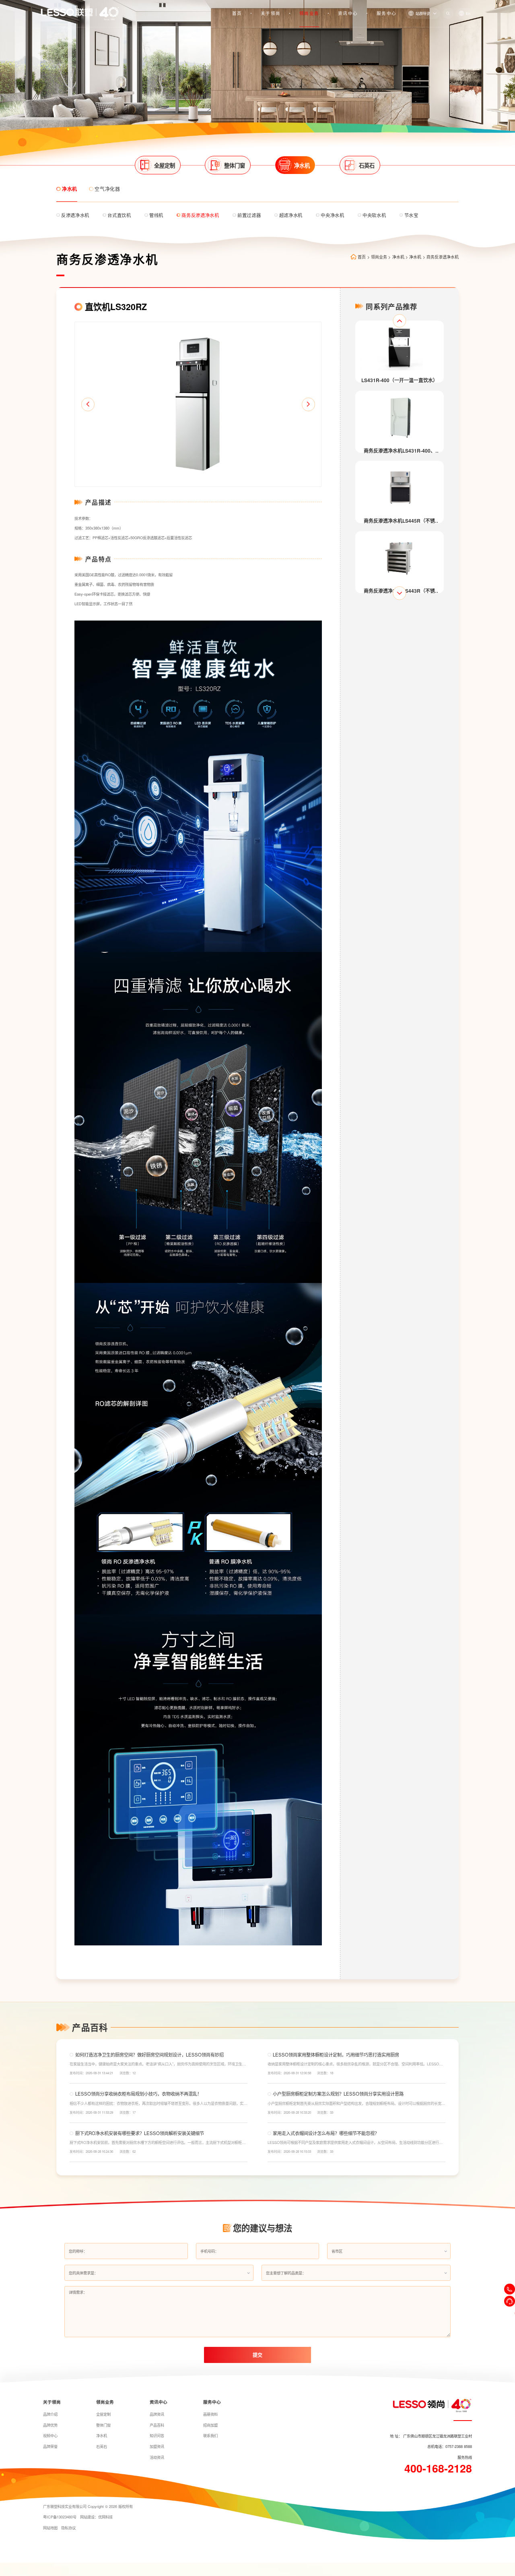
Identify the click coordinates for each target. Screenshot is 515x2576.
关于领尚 (271, 13)
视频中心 (50, 2435)
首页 (237, 13)
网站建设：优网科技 (96, 2517)
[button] (88, 405)
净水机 (398, 257)
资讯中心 (348, 13)
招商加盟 (210, 2425)
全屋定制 (103, 2414)
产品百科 (157, 2425)
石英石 (102, 2446)
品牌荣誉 (50, 2446)
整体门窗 (103, 2425)
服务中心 (386, 13)
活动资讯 (157, 2457)
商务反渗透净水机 (443, 257)
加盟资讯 (157, 2446)
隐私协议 (68, 2528)
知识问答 (157, 2435)
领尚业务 (309, 13)
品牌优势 (50, 2425)
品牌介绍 (50, 2414)
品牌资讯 (157, 2414)
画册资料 (210, 2414)
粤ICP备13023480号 (60, 2517)
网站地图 (50, 2528)
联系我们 (210, 2435)
